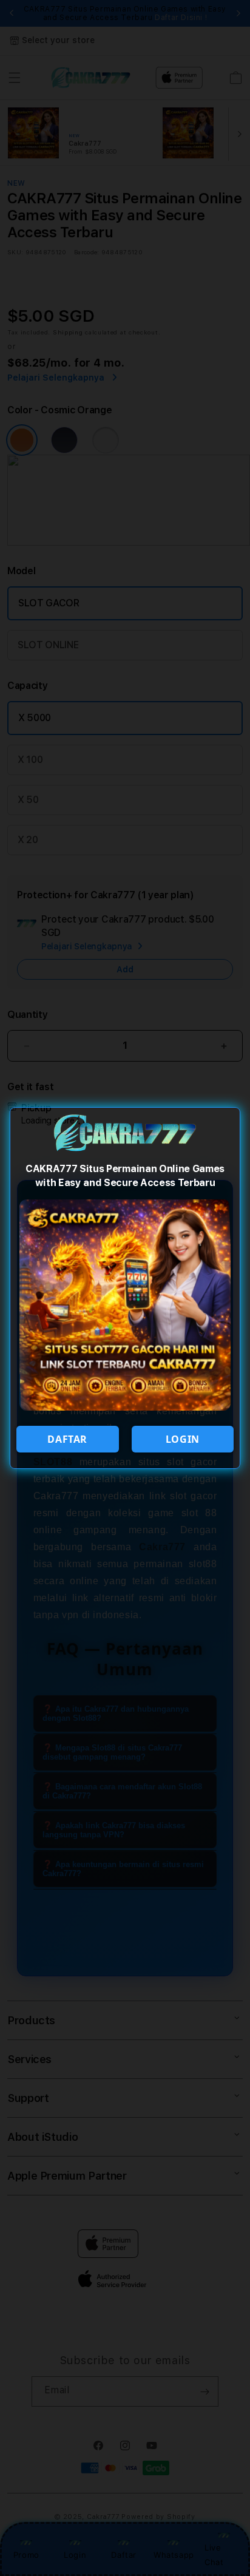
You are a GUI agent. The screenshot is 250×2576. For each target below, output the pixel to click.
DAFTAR (67, 1439)
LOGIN (183, 1439)
